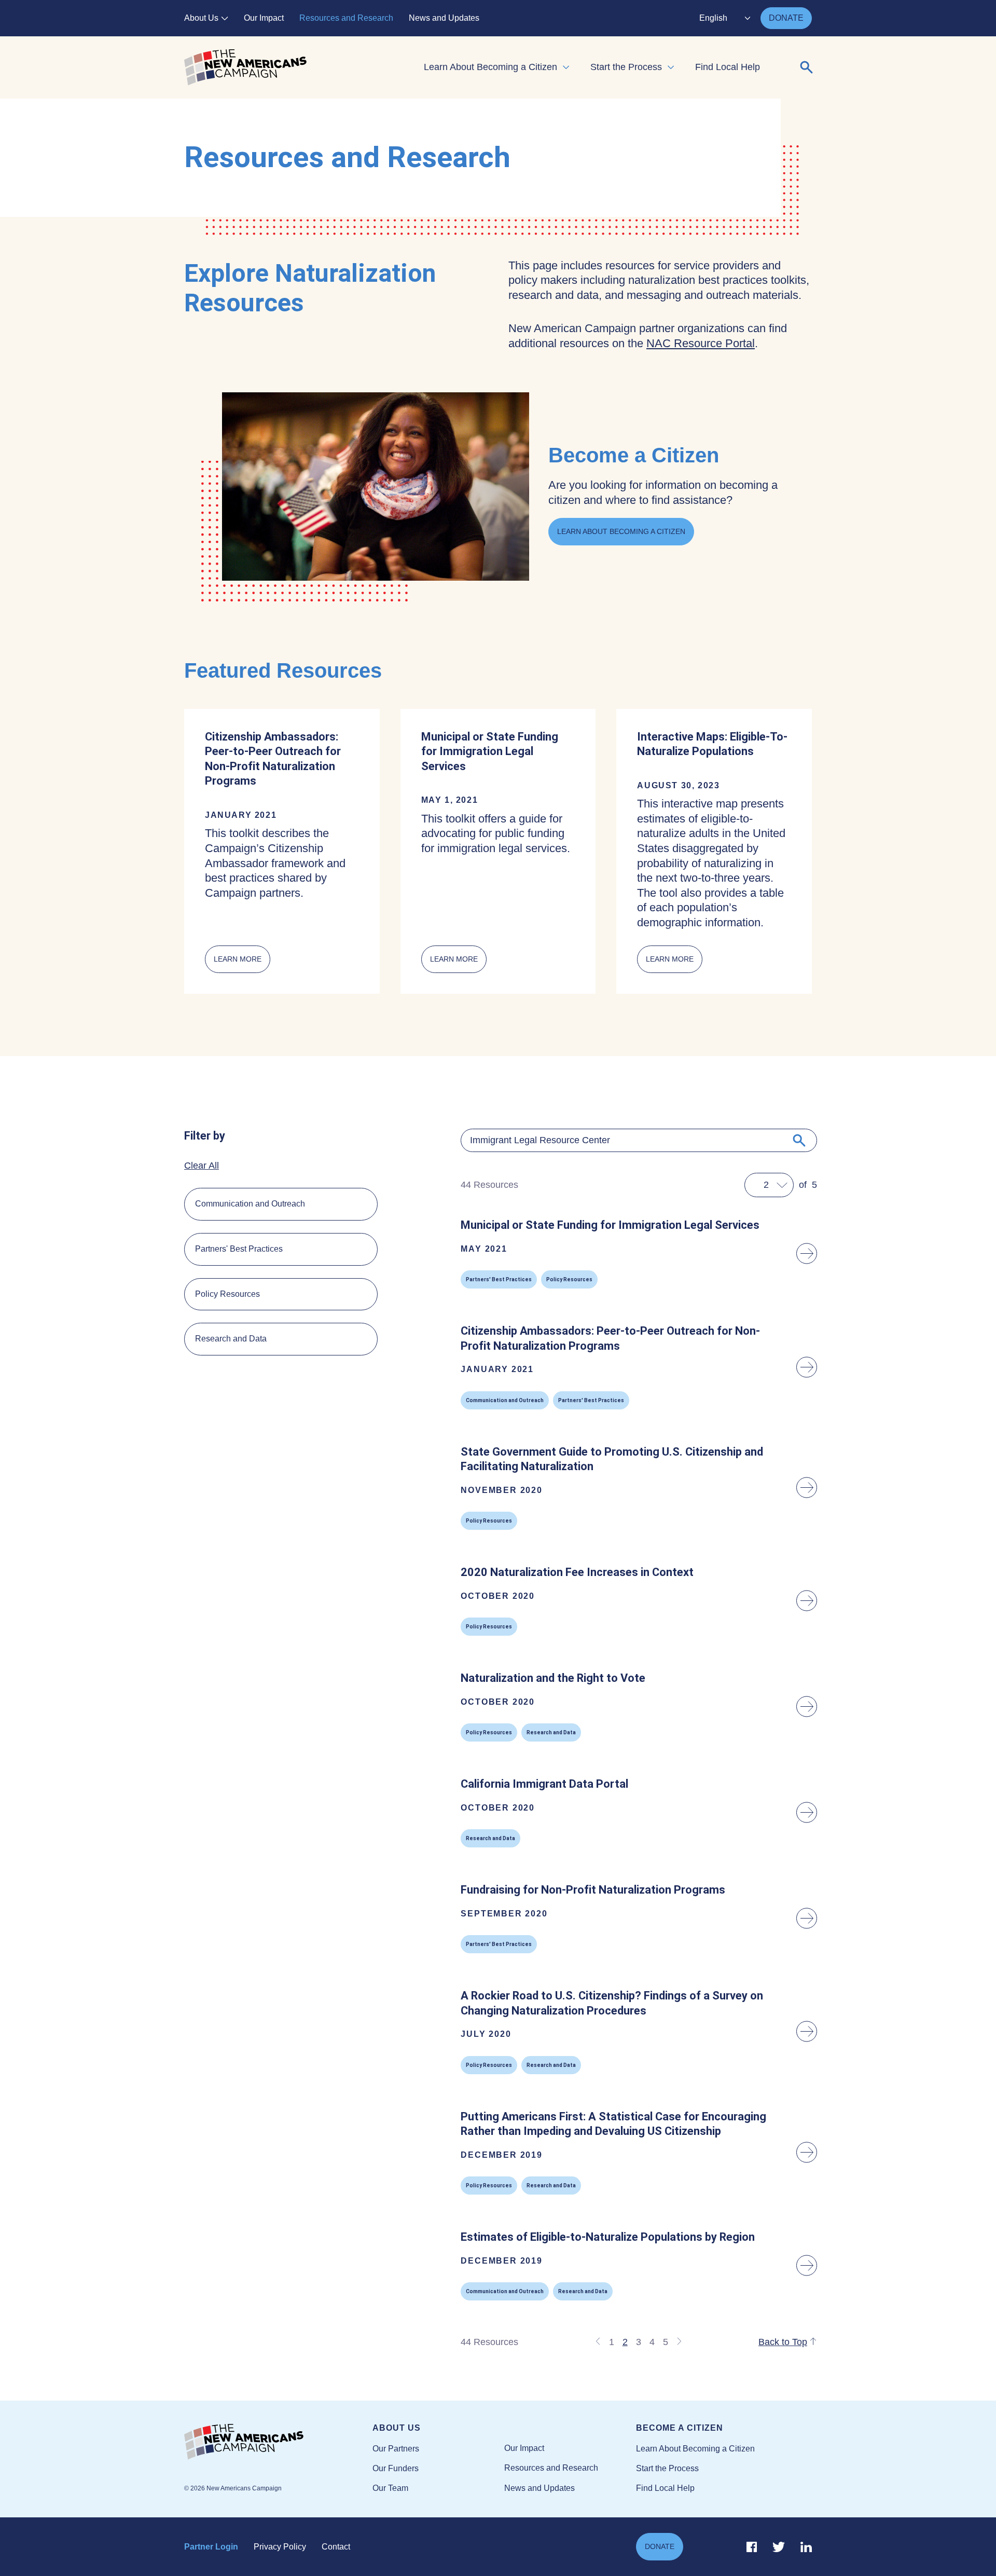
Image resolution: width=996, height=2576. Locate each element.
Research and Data (231, 1339)
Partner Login (211, 2547)
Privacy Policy (280, 2547)
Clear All (202, 1166)
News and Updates (444, 18)
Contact (336, 2547)
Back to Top (783, 2342)
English (713, 18)
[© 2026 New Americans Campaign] (278, 2442)
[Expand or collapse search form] (807, 67)
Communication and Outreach (250, 1204)
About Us (201, 18)
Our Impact (264, 18)
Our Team (390, 2488)
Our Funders (396, 2468)
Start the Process (626, 67)
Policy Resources (227, 1294)
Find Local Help (728, 67)
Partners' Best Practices (239, 1249)
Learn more (242, 964)
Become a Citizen (680, 2428)
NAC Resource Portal (701, 343)
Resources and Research (346, 18)
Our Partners (396, 2449)
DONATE (786, 18)
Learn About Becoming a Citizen (490, 67)
